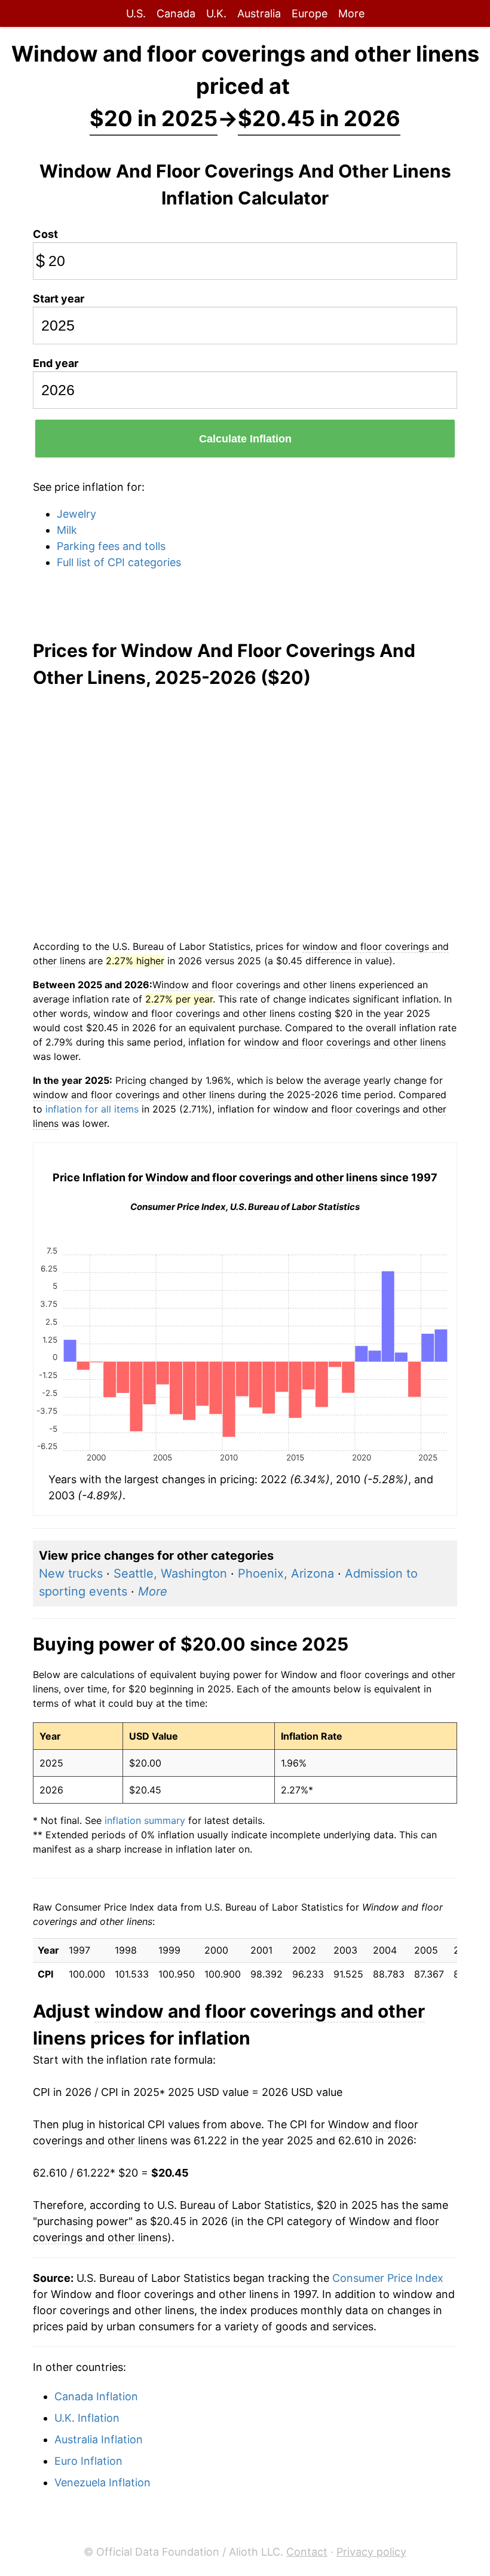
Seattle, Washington (170, 1573)
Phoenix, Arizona (286, 1573)
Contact (307, 2552)
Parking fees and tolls (111, 546)
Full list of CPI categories (119, 562)
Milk (67, 530)
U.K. (216, 13)
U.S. (136, 13)
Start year (59, 299)
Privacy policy (371, 2552)
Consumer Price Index (388, 2278)
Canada (176, 13)
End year (56, 363)
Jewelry (76, 514)
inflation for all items (92, 1109)
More (351, 13)
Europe (310, 13)
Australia (259, 13)
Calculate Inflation (245, 439)
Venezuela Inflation (102, 2482)
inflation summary (145, 1820)
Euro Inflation (88, 2461)
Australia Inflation (99, 2439)
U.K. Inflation (87, 2418)
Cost (45, 234)
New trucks (71, 1573)
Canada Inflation (96, 2396)
